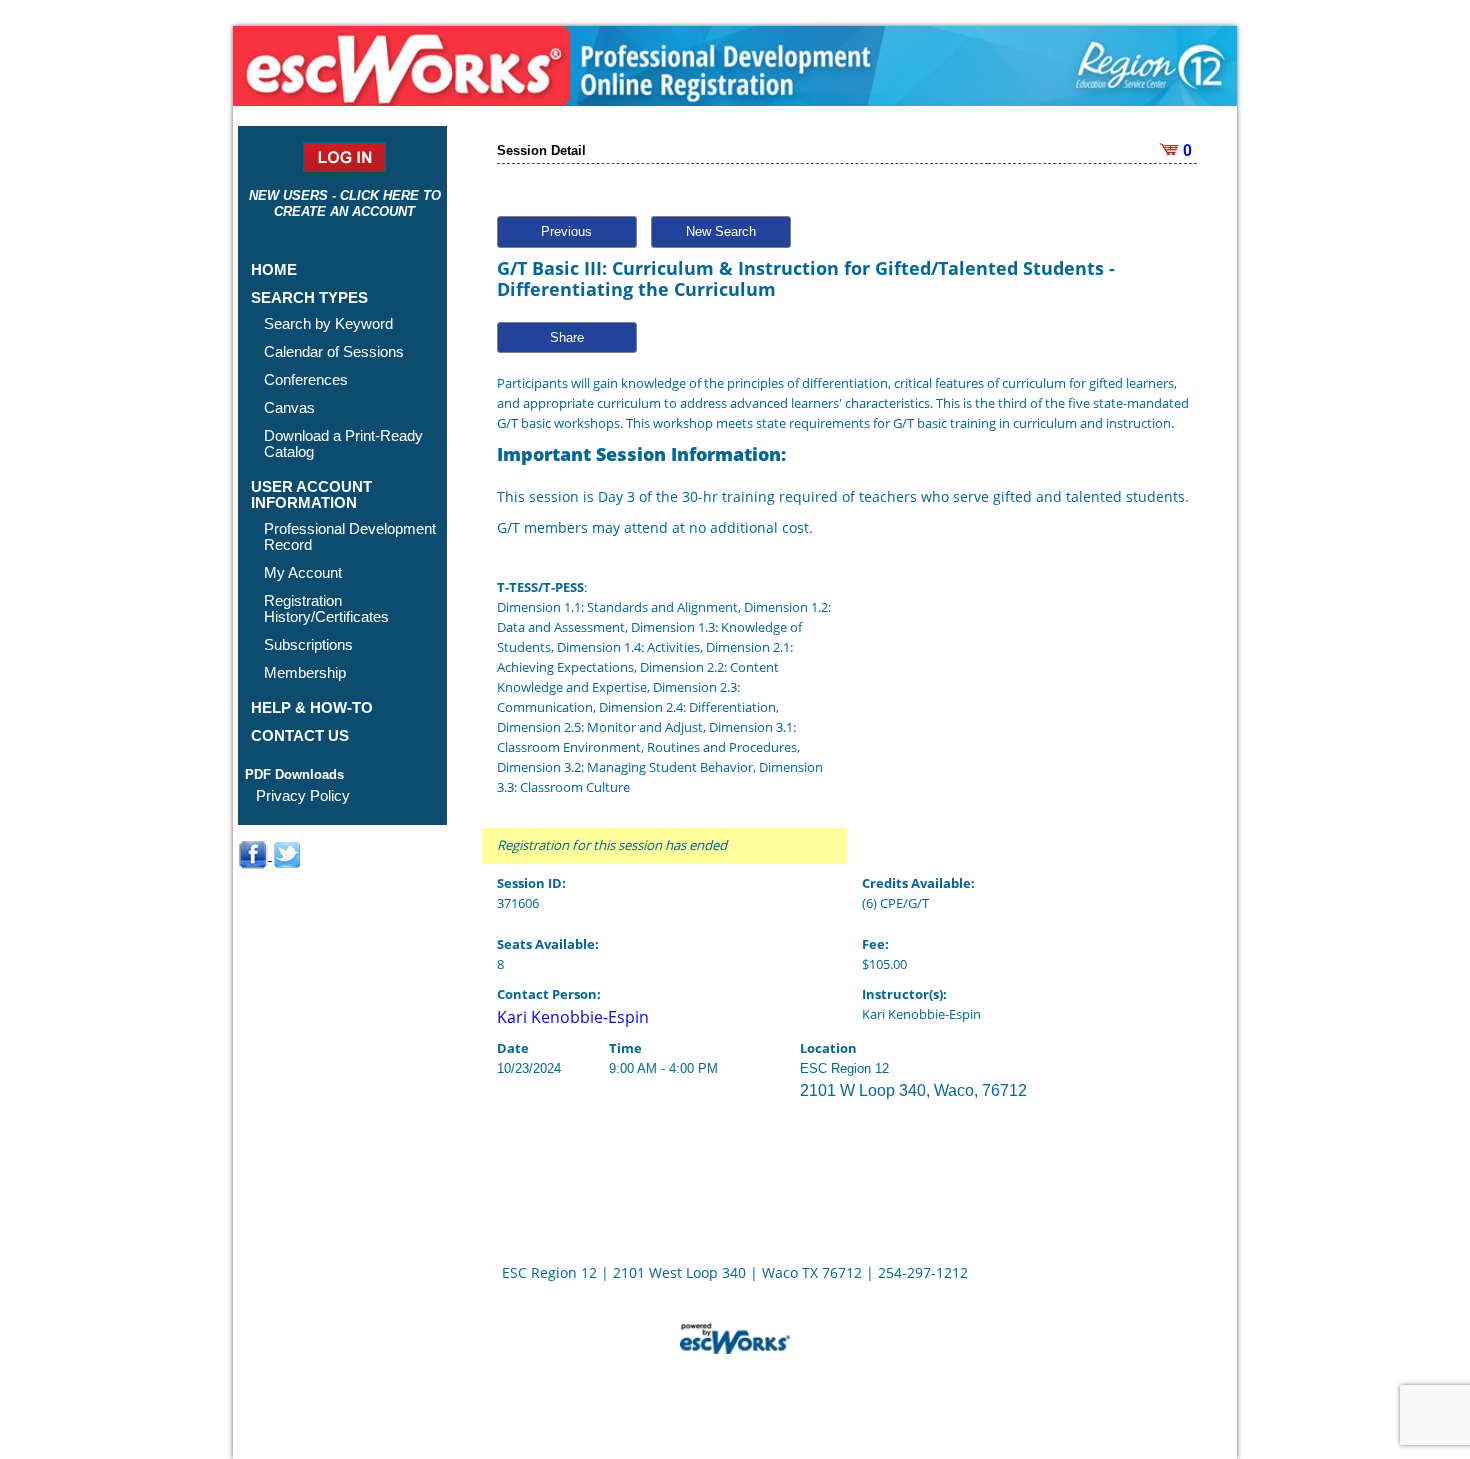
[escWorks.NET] (735, 1336)
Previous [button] (566, 231)
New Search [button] (721, 231)
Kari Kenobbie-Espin (573, 1017)
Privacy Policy (303, 795)
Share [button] (567, 337)
